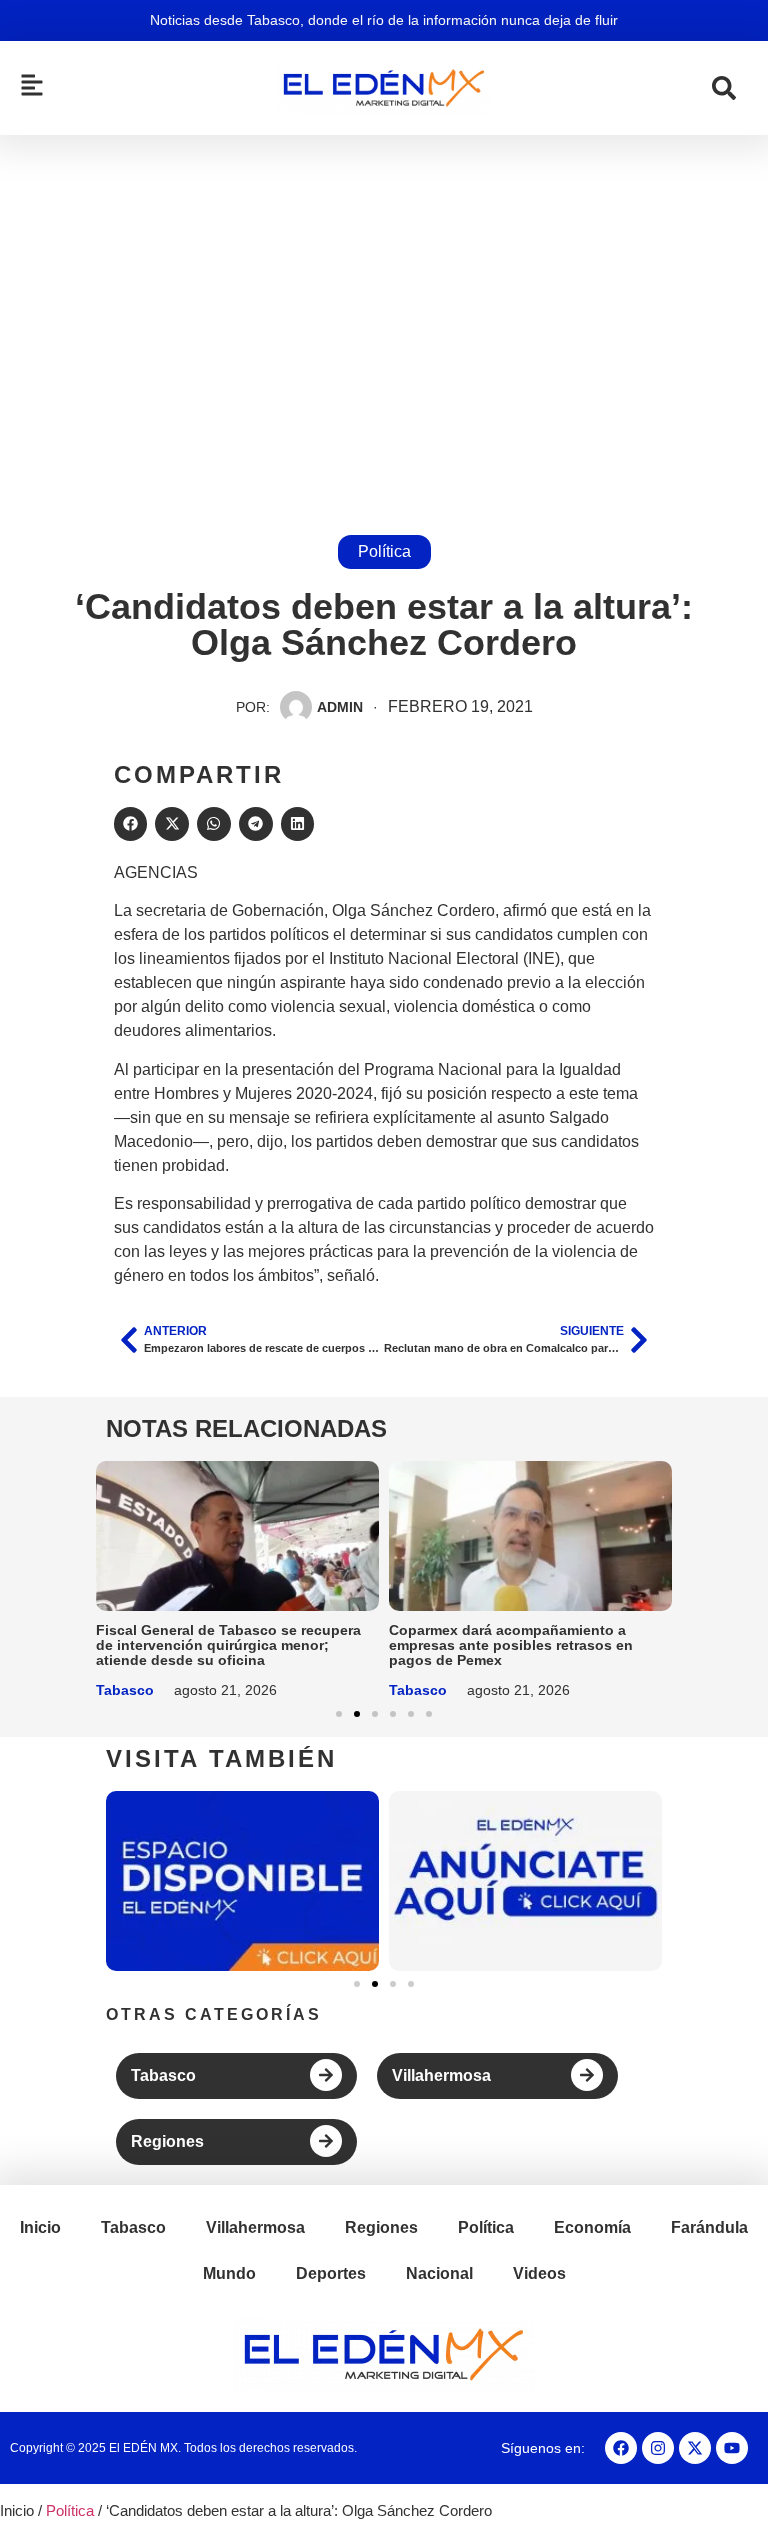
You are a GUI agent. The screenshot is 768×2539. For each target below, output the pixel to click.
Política (384, 551)
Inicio (40, 2227)
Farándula (709, 2227)
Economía (592, 2227)
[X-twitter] (695, 2448)
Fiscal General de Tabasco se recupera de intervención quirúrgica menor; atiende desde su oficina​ (228, 1645)
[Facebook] (621, 2448)
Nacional (439, 2273)
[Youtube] (732, 2448)
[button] (131, 824)
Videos (539, 2273)
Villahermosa (441, 2075)
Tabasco (125, 1690)
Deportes (331, 2273)
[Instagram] (658, 2448)
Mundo (229, 2273)
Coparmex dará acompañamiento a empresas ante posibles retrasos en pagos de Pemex (511, 1645)
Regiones (167, 2141)
